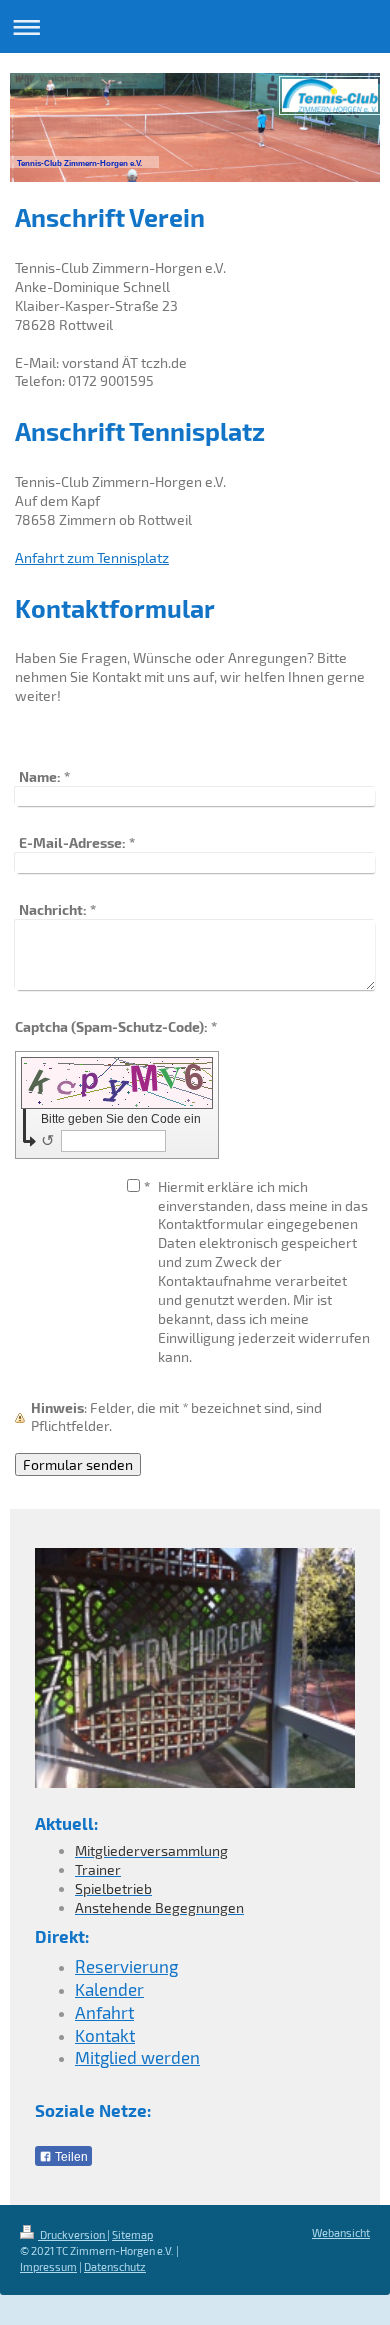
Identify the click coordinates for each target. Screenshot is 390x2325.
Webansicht (341, 2232)
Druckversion (72, 2234)
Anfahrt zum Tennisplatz (92, 557)
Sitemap (132, 2234)
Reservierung (126, 1966)
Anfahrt (104, 2012)
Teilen (70, 2157)
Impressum (48, 2266)
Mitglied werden (137, 2057)
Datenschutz (115, 2266)
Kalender (109, 1989)
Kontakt (105, 2035)
